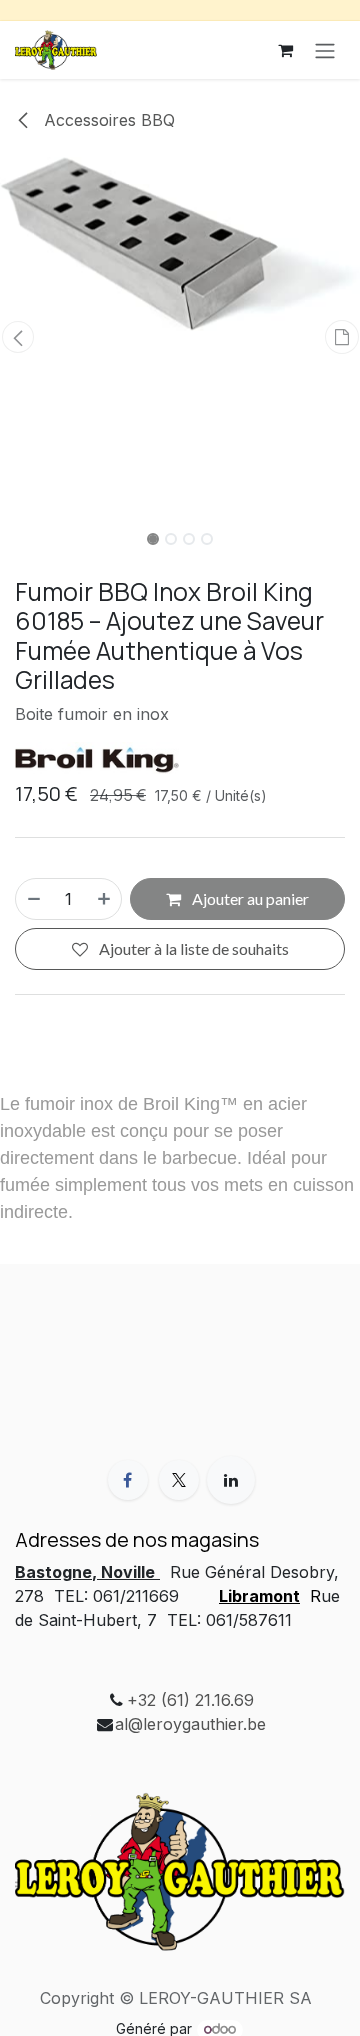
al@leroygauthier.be (190, 1724)
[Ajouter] (105, 899)
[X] (179, 1480)
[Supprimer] (33, 899)
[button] (18, 337)
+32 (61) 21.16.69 (190, 1700)
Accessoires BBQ (107, 120)
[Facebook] (128, 1480)
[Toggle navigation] (325, 50)
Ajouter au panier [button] (249, 898)
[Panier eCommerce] (285, 50)
